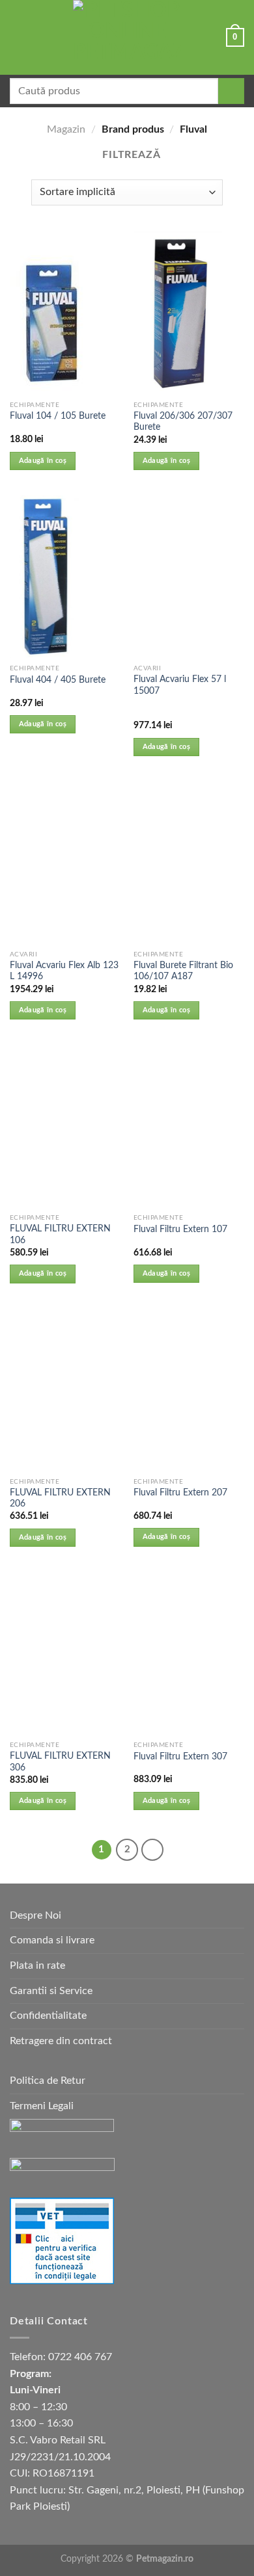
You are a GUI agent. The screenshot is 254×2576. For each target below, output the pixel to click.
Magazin (66, 129)
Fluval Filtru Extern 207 (180, 1493)
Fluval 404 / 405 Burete (58, 680)
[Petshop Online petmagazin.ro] (127, 37)
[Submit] (231, 91)
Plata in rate (37, 1965)
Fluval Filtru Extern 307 (180, 1757)
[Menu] (18, 37)
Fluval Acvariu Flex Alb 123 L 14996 (64, 971)
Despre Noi (35, 1915)
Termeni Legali (42, 2106)
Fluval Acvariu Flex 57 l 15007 (180, 685)
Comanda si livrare (52, 1940)
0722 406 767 (80, 2357)
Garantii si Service (51, 1991)
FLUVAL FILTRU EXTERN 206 (60, 1499)
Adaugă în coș (43, 461)
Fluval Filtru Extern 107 (180, 1229)
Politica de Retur (48, 2081)
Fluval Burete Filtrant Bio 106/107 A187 (183, 971)
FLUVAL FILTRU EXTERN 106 (60, 1235)
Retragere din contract (61, 2041)
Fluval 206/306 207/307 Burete (183, 422)
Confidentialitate (48, 2016)
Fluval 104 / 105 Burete (58, 416)
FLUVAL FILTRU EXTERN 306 (60, 1762)
